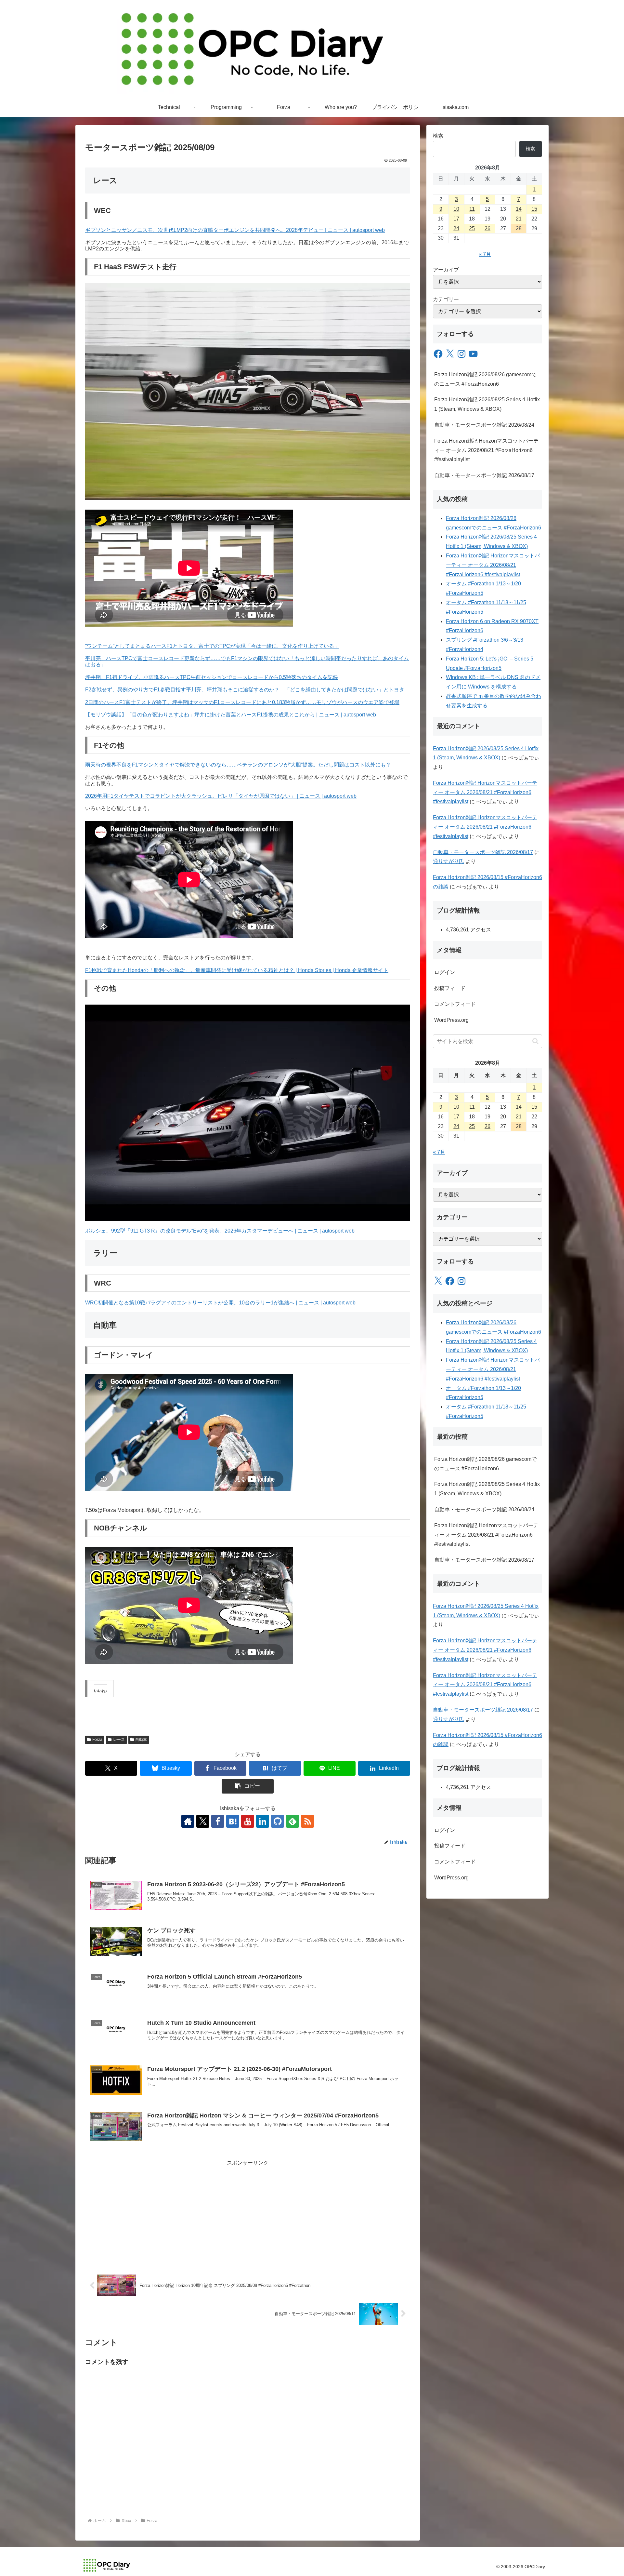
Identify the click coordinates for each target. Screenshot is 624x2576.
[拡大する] (402, 292)
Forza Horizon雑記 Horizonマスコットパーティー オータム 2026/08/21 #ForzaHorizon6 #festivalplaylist (486, 450)
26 (487, 228)
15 (534, 209)
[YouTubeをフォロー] (248, 1821)
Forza (97, 1740)
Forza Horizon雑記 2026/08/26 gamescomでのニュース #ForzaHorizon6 (485, 379)
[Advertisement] (248, 2213)
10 (456, 209)
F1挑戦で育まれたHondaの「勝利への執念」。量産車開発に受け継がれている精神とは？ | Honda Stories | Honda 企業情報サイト (237, 970)
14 (519, 209)
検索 (438, 136)
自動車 (141, 1740)
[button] (248, 1786)
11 (472, 209)
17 (456, 219)
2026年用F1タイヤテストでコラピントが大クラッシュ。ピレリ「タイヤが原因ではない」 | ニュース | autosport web (221, 796)
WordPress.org (451, 1020)
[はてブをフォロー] (233, 1821)
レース (119, 1740)
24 (456, 228)
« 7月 (485, 254)
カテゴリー (446, 299)
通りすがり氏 (448, 861)
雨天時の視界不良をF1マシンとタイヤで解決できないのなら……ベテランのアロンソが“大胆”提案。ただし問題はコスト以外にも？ (238, 765)
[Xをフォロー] (203, 1821)
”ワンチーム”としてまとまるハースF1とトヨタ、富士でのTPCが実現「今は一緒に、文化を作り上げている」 (212, 646)
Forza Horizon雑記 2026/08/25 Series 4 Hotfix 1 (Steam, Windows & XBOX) (487, 404)
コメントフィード (455, 1004)
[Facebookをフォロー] (218, 1821)
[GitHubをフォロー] (278, 1821)
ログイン (445, 972)
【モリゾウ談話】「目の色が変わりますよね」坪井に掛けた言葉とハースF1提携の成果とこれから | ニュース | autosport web (231, 715)
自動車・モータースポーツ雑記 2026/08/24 (484, 425)
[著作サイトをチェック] (188, 1821)
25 (472, 228)
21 (519, 219)
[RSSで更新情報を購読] (307, 1821)
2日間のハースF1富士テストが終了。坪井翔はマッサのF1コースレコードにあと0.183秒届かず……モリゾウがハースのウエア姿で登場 (242, 702)
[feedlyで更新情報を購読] (292, 1821)
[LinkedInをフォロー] (263, 1821)
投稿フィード (450, 988)
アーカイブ (446, 270)
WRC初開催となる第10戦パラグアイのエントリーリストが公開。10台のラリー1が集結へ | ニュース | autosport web (220, 1303)
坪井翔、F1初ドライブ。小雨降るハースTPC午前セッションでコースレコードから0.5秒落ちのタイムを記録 (212, 677)
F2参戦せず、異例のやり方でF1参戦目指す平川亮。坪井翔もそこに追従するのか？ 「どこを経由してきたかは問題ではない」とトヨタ (245, 690)
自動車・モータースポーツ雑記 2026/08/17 (484, 475)
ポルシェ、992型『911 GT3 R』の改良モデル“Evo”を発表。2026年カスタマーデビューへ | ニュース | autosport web (220, 1231)
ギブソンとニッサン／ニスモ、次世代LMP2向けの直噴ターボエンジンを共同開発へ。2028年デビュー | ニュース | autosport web (235, 230)
